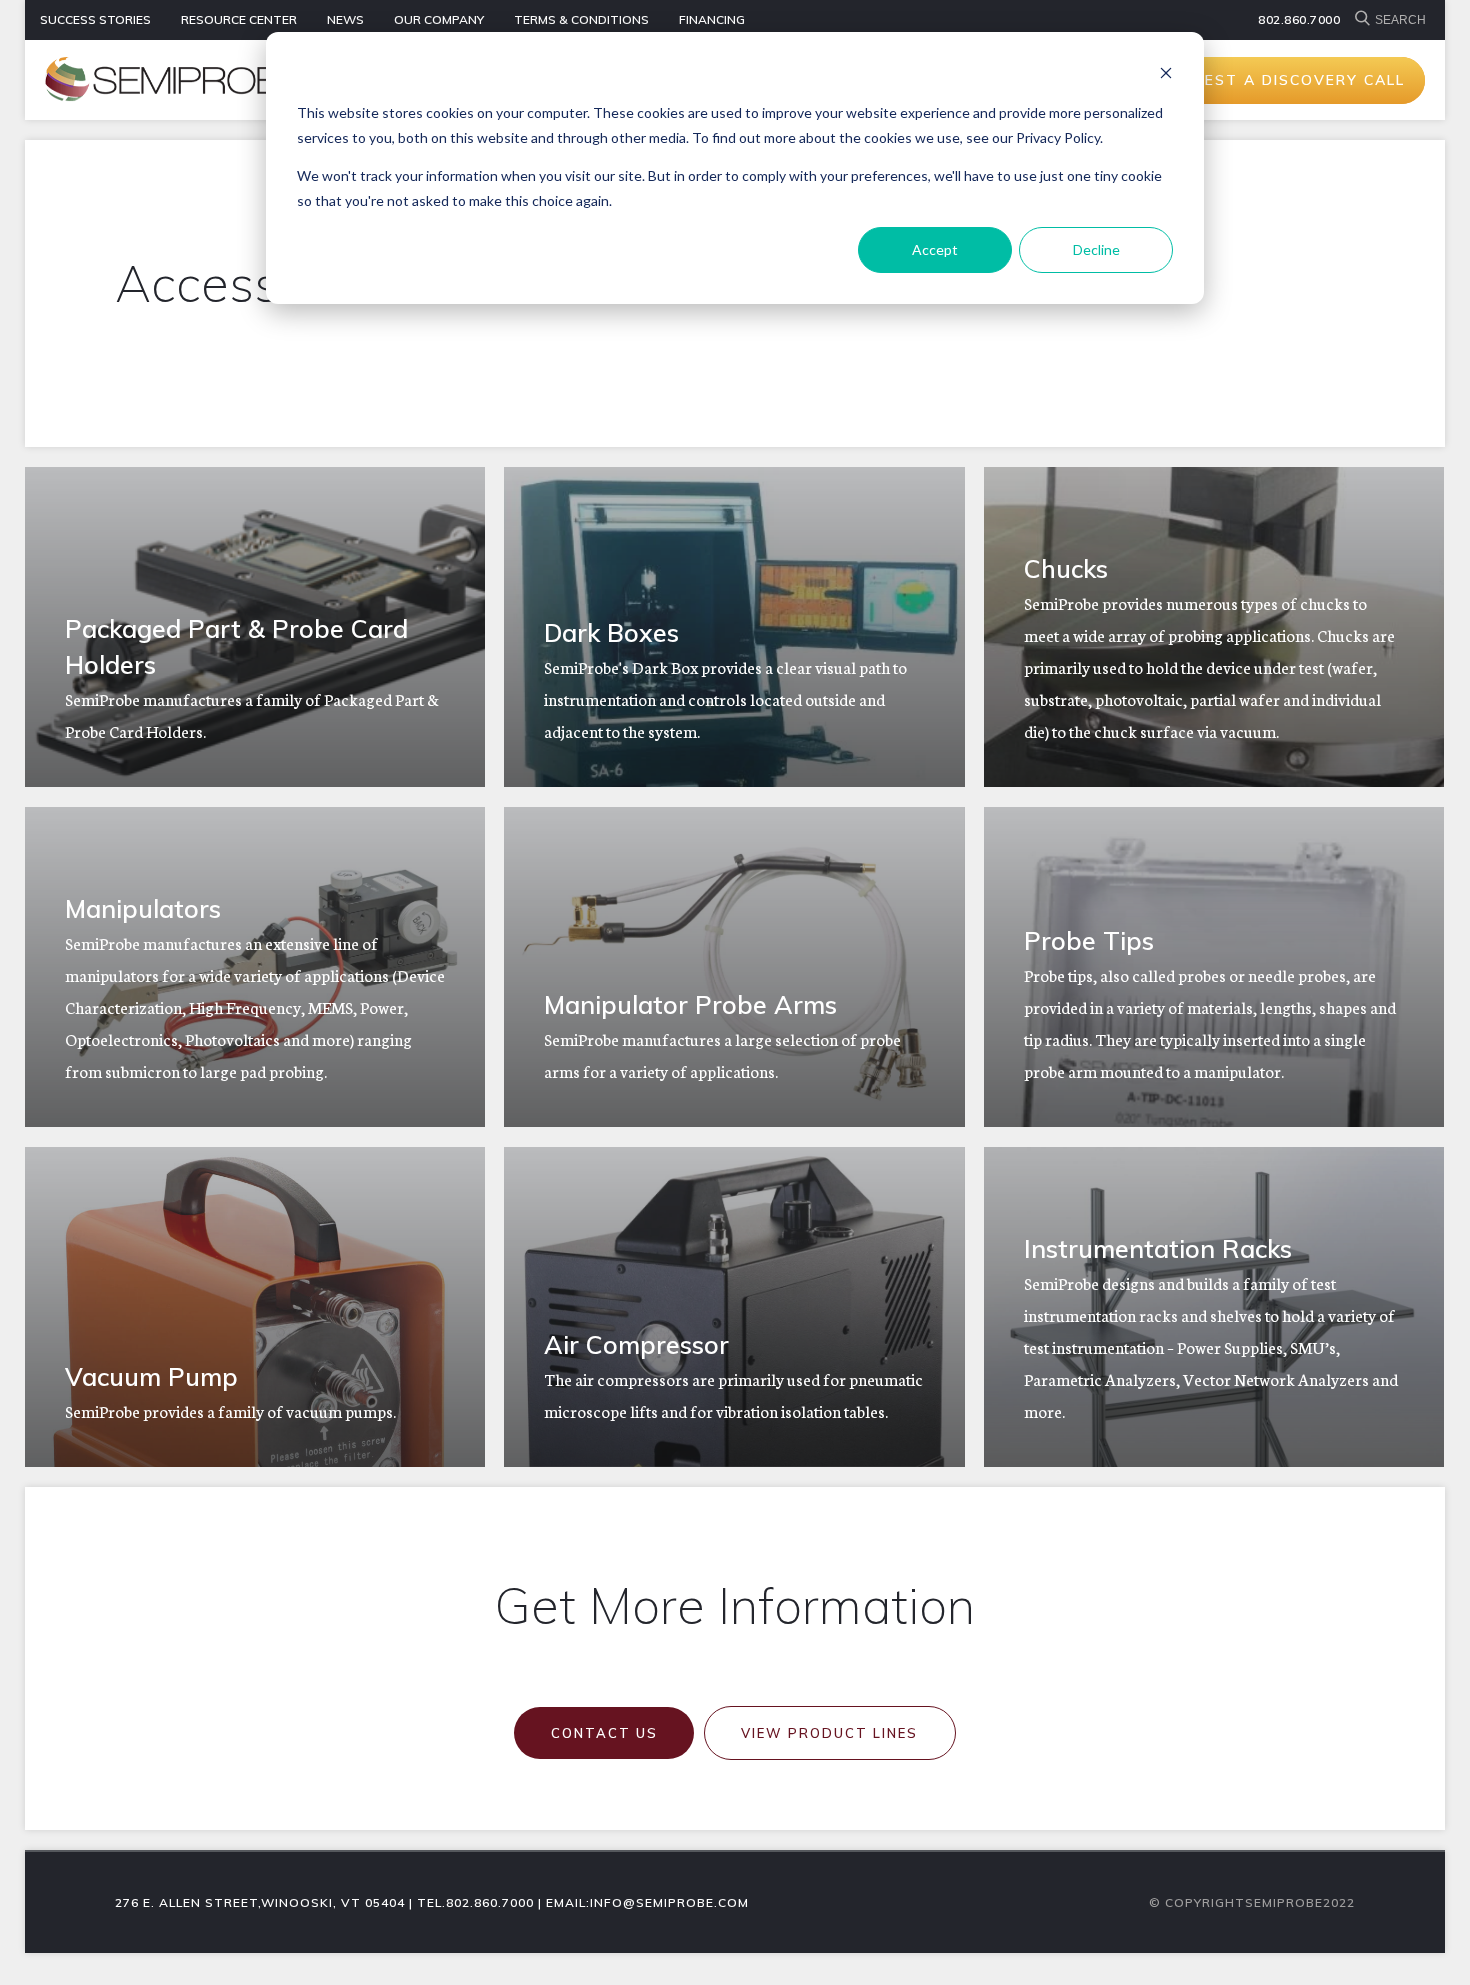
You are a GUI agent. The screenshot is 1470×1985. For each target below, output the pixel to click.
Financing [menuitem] (712, 19)
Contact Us (604, 1733)
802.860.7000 (1299, 19)
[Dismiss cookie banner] (1166, 75)
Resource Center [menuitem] (239, 19)
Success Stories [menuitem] (95, 19)
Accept (935, 249)
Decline (1096, 249)
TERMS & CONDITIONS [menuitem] (581, 19)
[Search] (1365, 20)
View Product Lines (829, 1733)
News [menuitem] (345, 19)
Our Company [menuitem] (439, 19)
